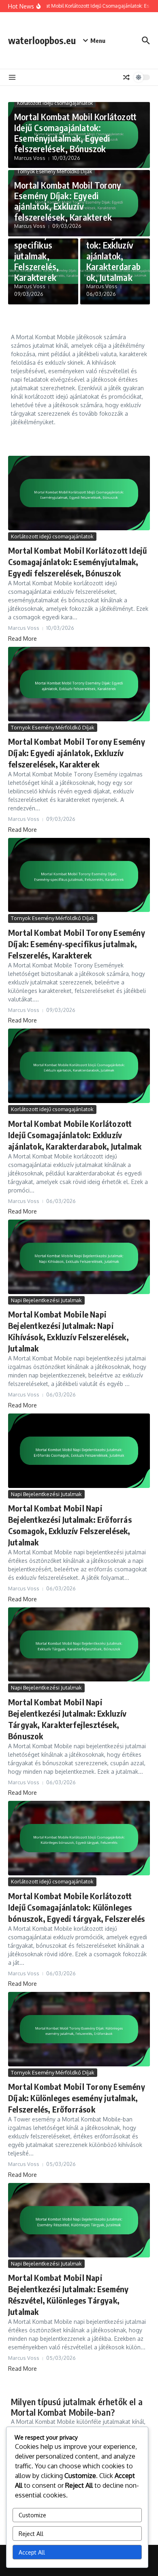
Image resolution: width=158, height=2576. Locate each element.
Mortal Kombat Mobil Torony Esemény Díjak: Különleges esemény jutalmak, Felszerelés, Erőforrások (77, 2098)
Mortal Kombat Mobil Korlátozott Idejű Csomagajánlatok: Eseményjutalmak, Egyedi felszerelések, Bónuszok (75, 133)
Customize (32, 2515)
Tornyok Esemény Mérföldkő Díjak (54, 171)
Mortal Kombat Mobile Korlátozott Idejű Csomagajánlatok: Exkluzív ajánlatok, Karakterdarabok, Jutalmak (75, 1135)
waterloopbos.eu (42, 40)
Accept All (32, 2552)
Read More (22, 639)
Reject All (31, 2534)
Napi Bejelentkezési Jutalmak (46, 1300)
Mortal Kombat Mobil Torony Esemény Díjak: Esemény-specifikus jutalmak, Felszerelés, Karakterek (77, 944)
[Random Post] (126, 77)
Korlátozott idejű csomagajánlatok (55, 103)
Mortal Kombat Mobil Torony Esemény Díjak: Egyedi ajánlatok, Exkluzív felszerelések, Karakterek (68, 201)
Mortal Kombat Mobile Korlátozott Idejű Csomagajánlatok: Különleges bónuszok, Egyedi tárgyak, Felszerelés (76, 1907)
